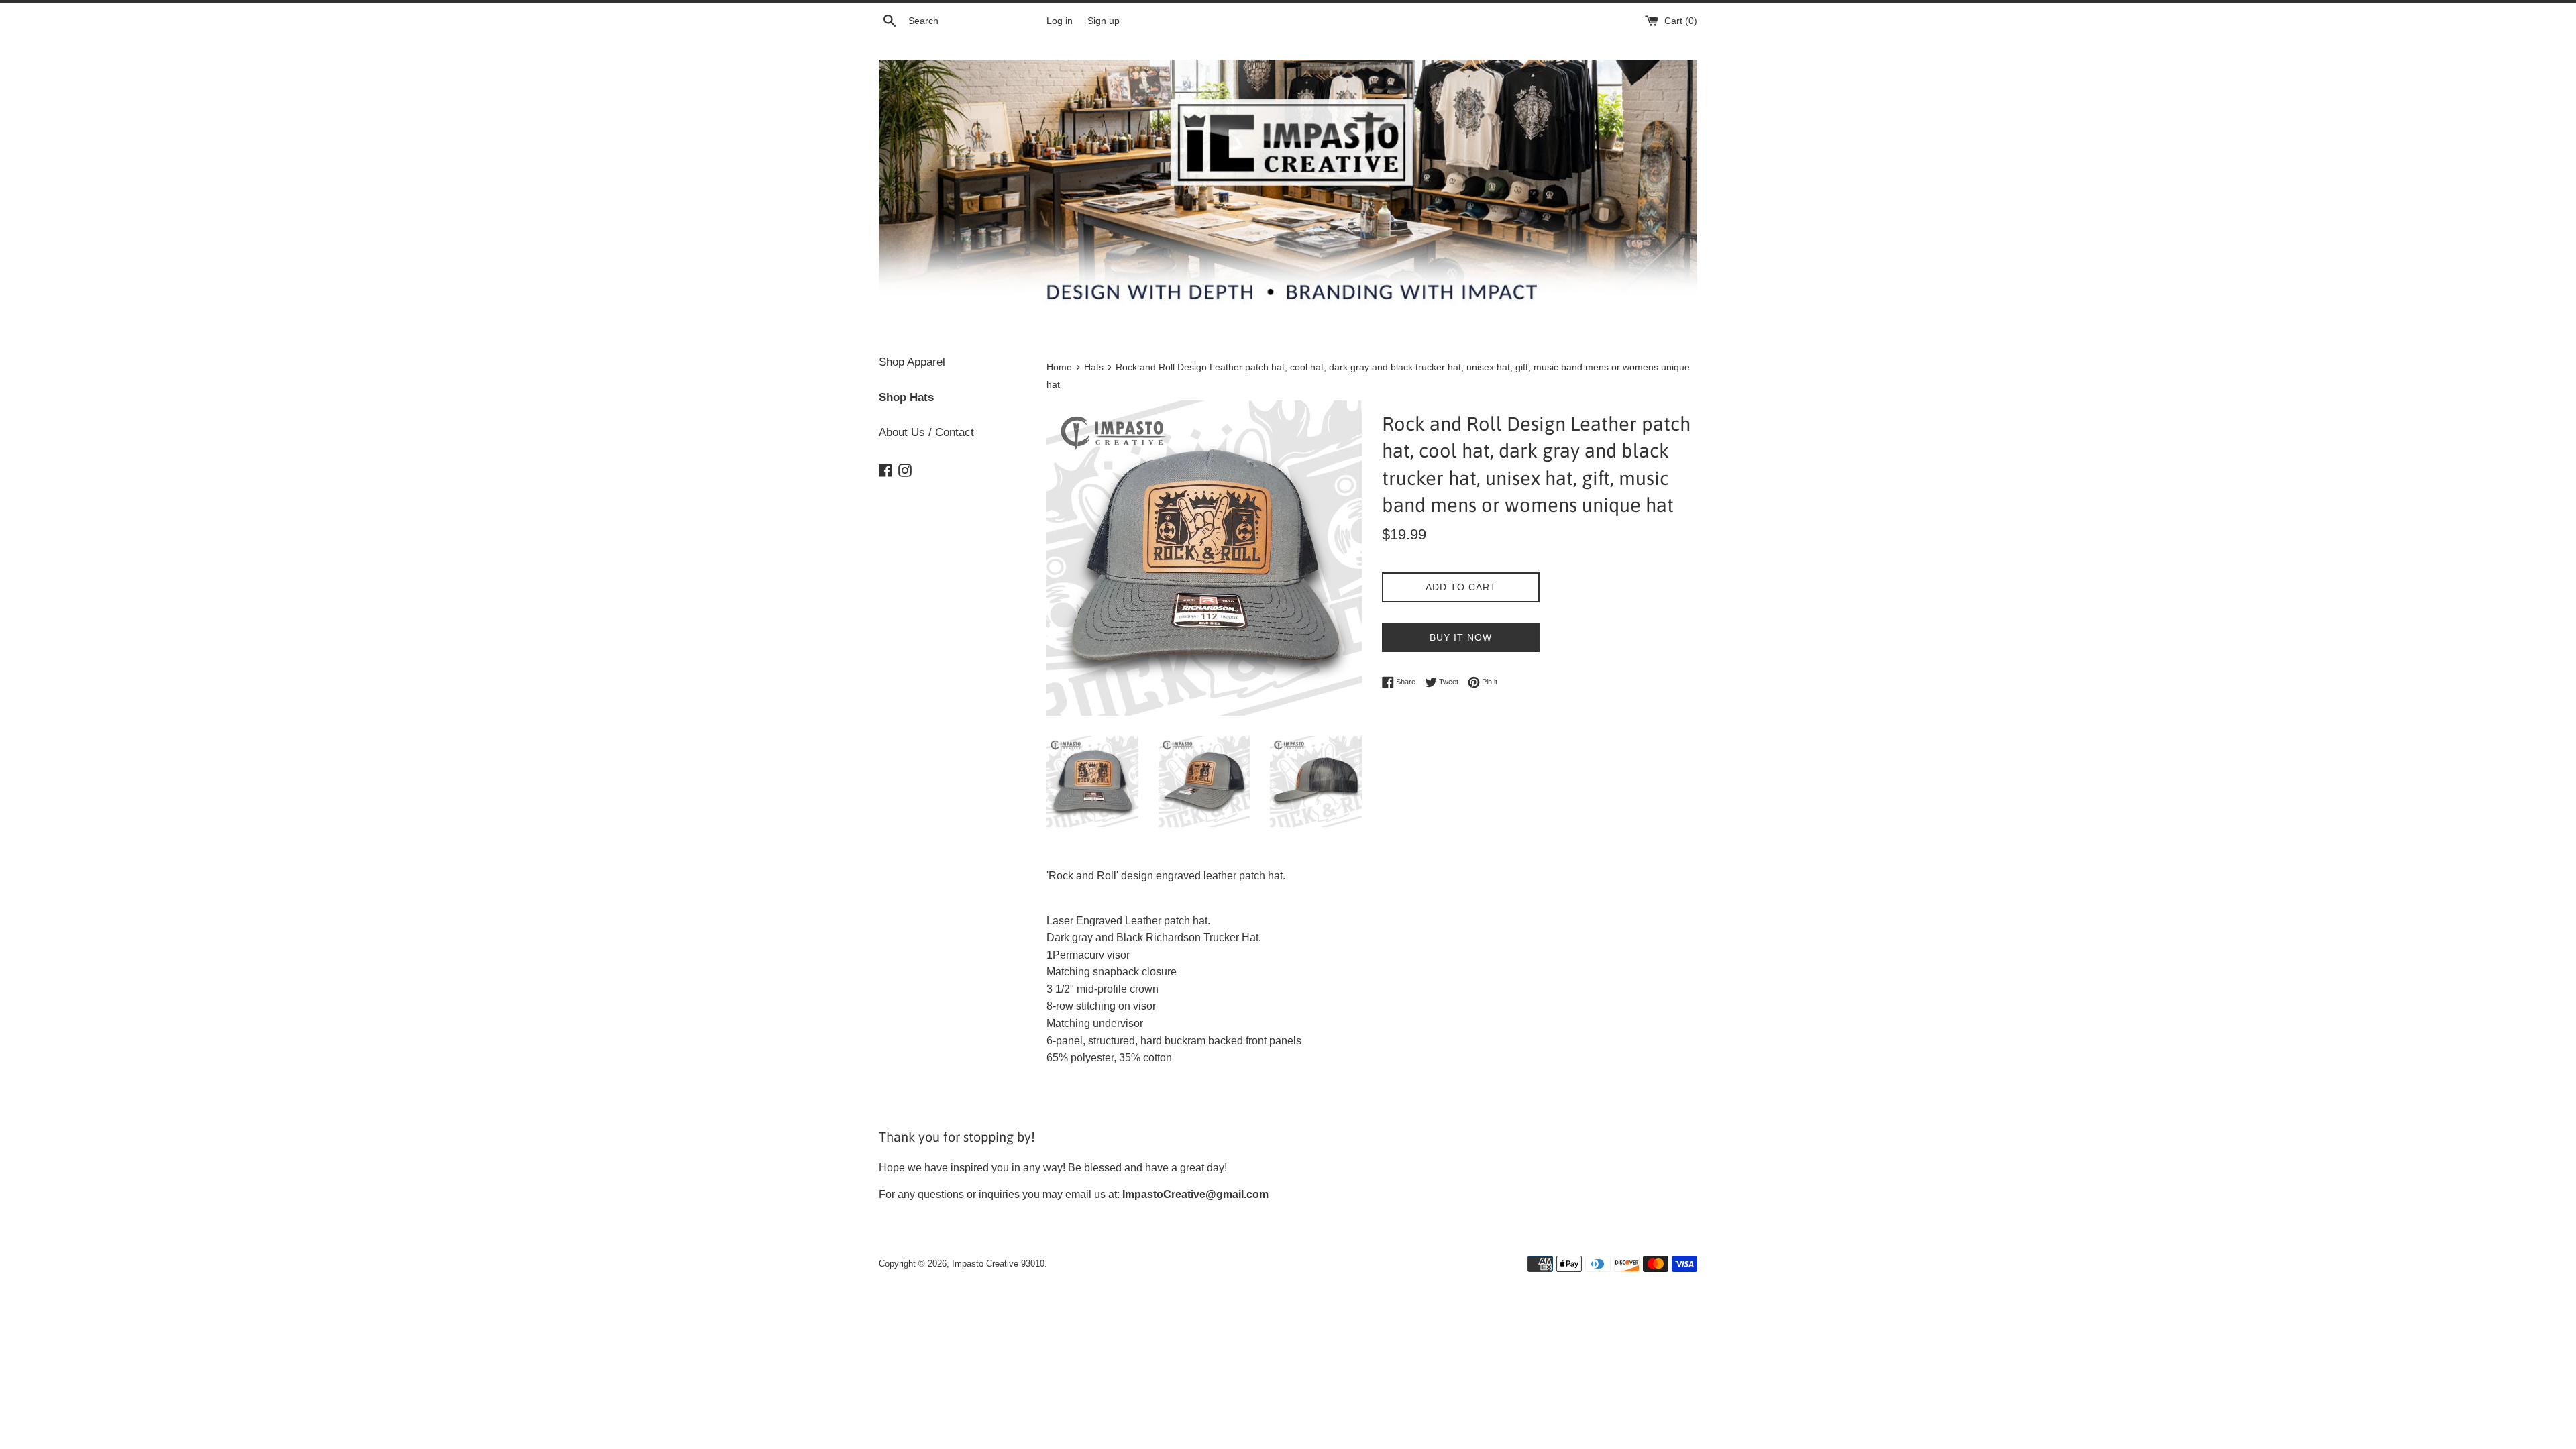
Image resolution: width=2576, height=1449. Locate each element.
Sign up (1104, 21)
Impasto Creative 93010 (998, 1264)
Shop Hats (906, 397)
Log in (1060, 21)
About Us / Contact (926, 432)
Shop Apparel (912, 362)
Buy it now (1461, 637)
